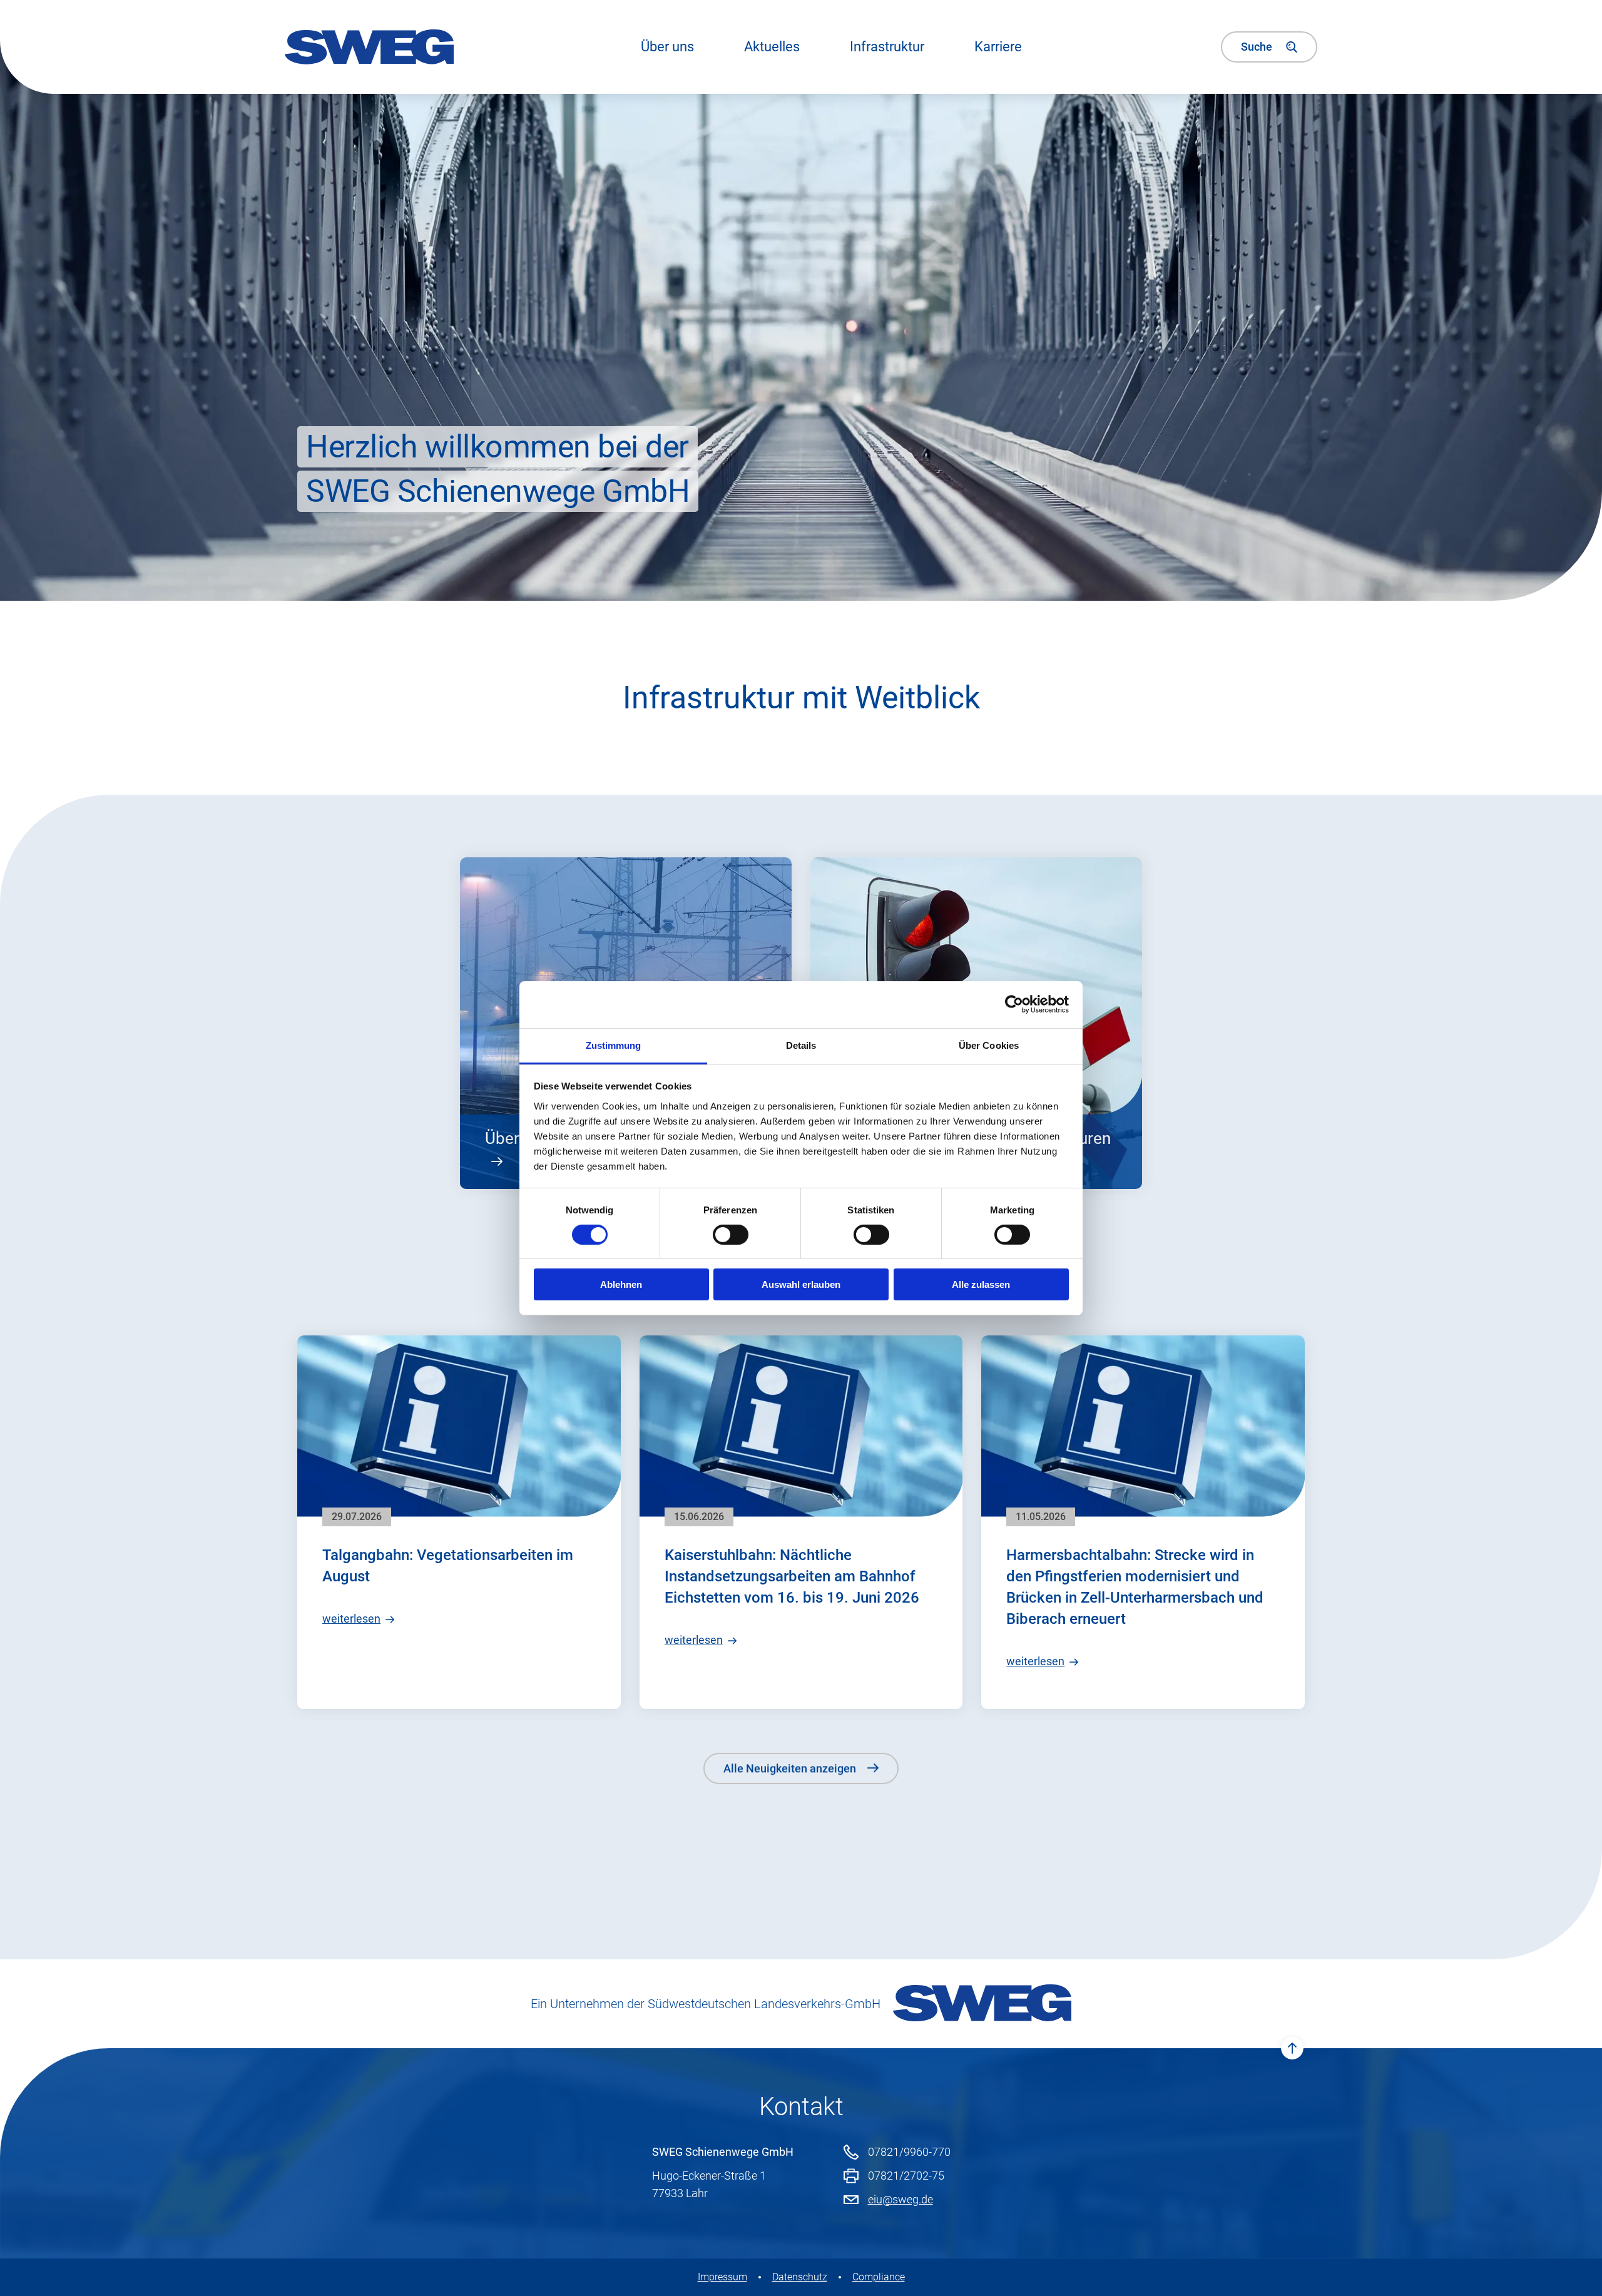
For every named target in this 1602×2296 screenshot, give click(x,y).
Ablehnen (621, 1284)
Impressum (722, 2277)
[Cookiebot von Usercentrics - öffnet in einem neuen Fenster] (1014, 1004)
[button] (772, 47)
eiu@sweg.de (900, 2199)
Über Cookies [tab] (989, 1045)
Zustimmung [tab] (614, 1045)
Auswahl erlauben (801, 1284)
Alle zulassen (981, 1284)
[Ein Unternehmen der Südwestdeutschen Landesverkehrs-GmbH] (982, 2004)
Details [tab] (801, 1045)
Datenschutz (800, 2277)
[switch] (731, 1235)
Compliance (879, 2277)
